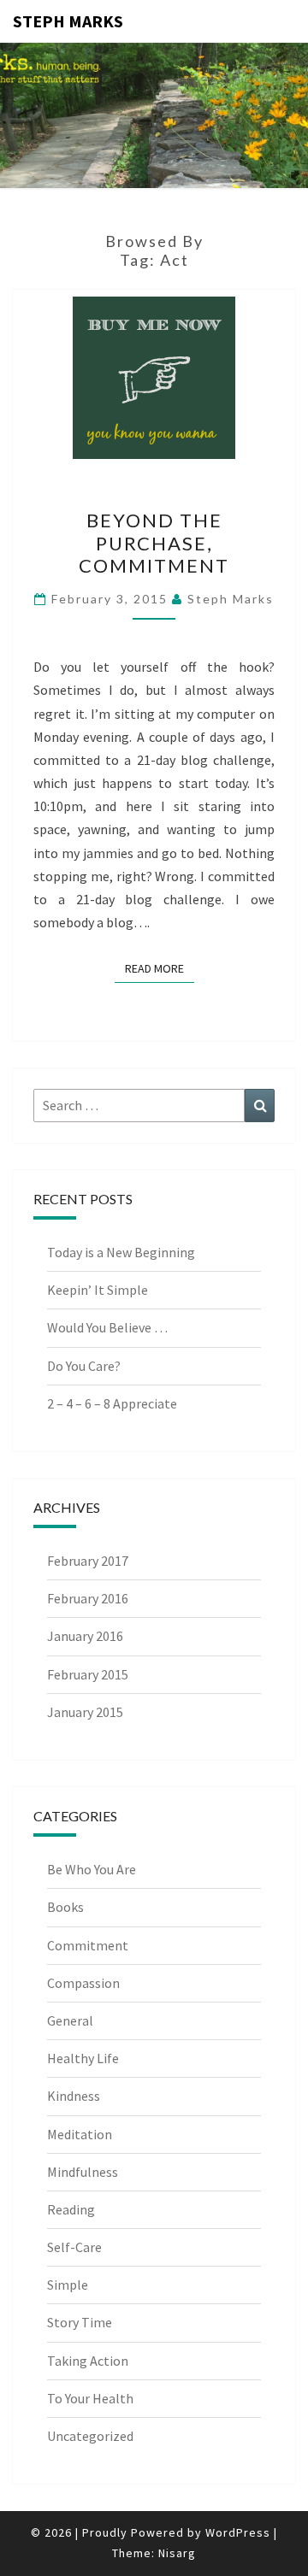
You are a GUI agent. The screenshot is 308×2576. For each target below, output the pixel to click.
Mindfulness (83, 2172)
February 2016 (88, 1598)
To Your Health (90, 2398)
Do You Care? (84, 1366)
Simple (68, 2285)
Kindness (74, 2096)
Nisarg (177, 2553)
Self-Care (74, 2247)
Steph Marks (68, 21)
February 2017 (88, 1561)
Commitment (88, 1945)
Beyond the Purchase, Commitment (154, 543)
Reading (71, 2209)
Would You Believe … (107, 1327)
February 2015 (88, 1674)
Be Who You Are (92, 1869)
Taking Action (88, 2361)
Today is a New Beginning (121, 1252)
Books (65, 1907)
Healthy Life (83, 2058)
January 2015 (85, 1712)
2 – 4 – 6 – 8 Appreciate (112, 1403)
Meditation (80, 2134)
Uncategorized (90, 2436)
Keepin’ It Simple (98, 1290)
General (70, 2020)
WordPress (238, 2532)
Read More (160, 968)
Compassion (83, 1983)
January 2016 (85, 1636)
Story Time (80, 2322)
